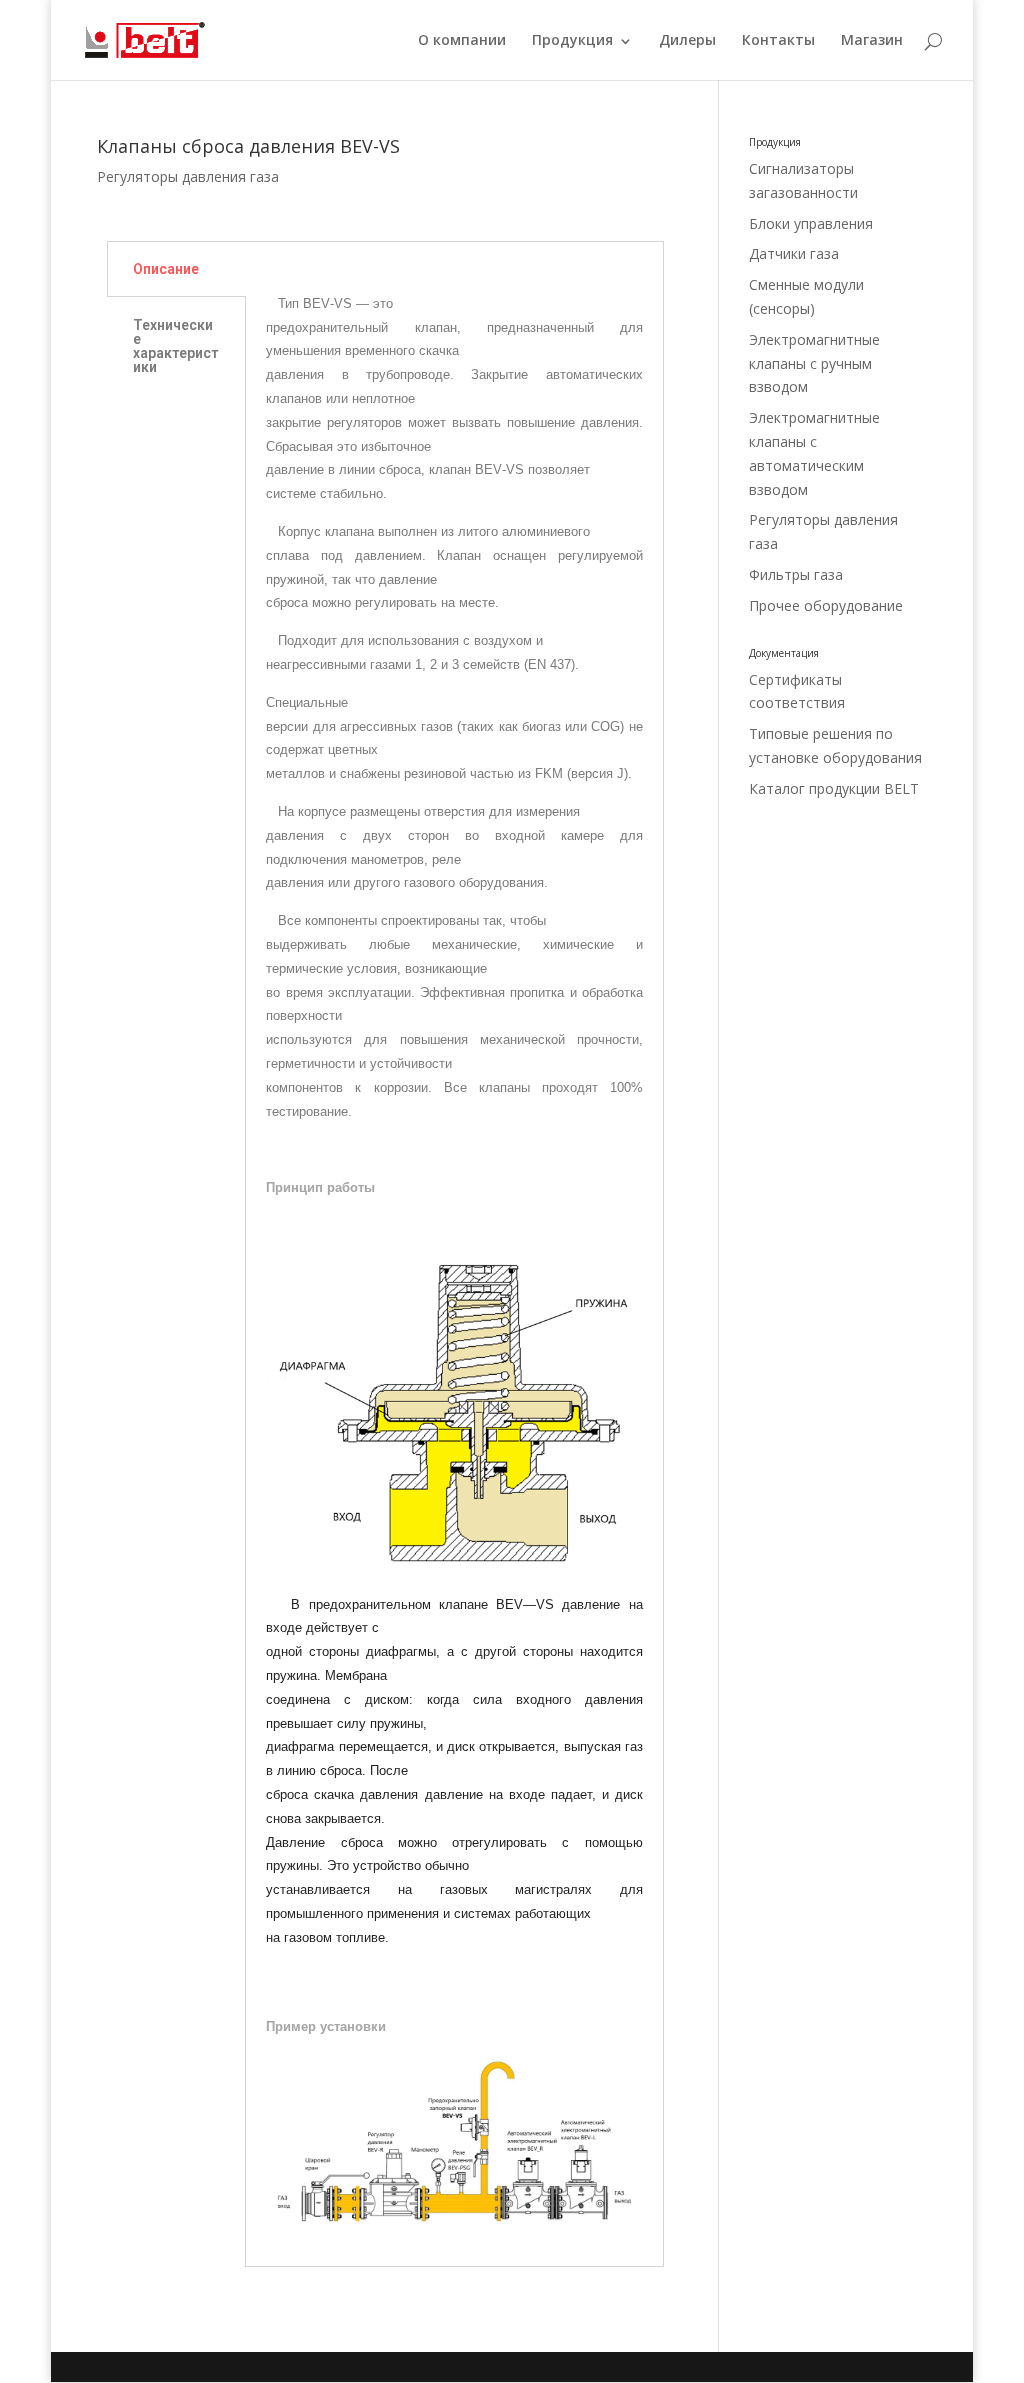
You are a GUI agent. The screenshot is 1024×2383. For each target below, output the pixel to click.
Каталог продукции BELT (834, 788)
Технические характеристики (175, 346)
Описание (166, 269)
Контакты (778, 41)
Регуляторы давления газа (188, 176)
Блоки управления (811, 223)
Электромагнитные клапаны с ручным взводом (814, 363)
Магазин (872, 41)
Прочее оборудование (826, 605)
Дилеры (687, 41)
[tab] (176, 269)
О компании (462, 41)
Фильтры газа (796, 574)
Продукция (572, 41)
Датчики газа (794, 253)
